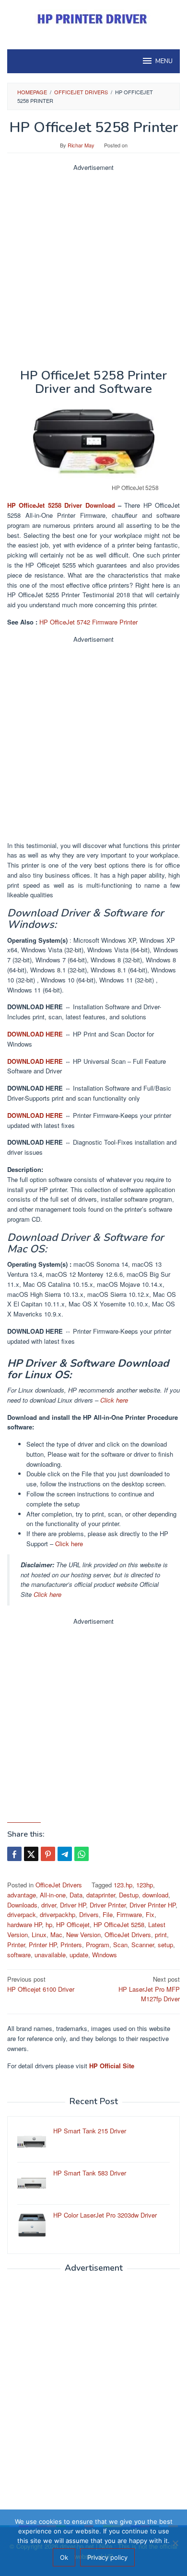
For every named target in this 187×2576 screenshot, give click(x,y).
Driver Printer (108, 1905)
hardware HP (24, 1924)
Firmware (129, 1914)
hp (49, 1924)
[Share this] (14, 1854)
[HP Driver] (93, 19)
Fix (150, 1914)
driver (49, 1905)
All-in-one (53, 1895)
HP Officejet (73, 1924)
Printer (16, 1945)
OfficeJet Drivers (59, 1885)
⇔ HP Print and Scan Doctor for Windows (81, 1039)
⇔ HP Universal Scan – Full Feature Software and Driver (87, 1066)
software (19, 1955)
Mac (56, 1935)
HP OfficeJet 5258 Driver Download (61, 505)
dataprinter (101, 1895)
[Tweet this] (31, 1854)
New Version (83, 1935)
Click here (114, 1400)
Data (76, 1895)
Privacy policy (107, 2557)
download (155, 1895)
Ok (64, 2557)
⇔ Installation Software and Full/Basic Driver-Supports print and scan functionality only (89, 1093)
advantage (22, 1895)
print (161, 1935)
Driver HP (73, 1905)
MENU (164, 61)
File (108, 1914)
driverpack (22, 1914)
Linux (39, 1935)
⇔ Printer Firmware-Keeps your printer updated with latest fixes (89, 1120)
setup (165, 1945)
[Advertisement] (93, 266)
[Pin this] (48, 1854)
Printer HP (43, 1945)
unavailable (50, 1955)
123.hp (123, 1885)
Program (98, 1945)
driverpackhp (58, 1914)
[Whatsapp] (82, 1854)
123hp (145, 1885)
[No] (175, 2543)
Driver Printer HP (152, 1905)
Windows (105, 1955)
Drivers (89, 1914)
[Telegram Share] (65, 1854)
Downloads (22, 1905)
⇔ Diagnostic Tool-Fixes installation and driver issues (92, 1147)
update (79, 1955)
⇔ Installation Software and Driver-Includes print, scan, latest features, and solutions (84, 1012)
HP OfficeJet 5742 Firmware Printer (88, 622)
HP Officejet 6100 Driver (41, 1984)
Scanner (143, 1945)
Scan (120, 1945)
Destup (129, 1895)
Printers (71, 1945)
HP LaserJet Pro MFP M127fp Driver (149, 1989)
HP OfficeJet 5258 (119, 1924)
